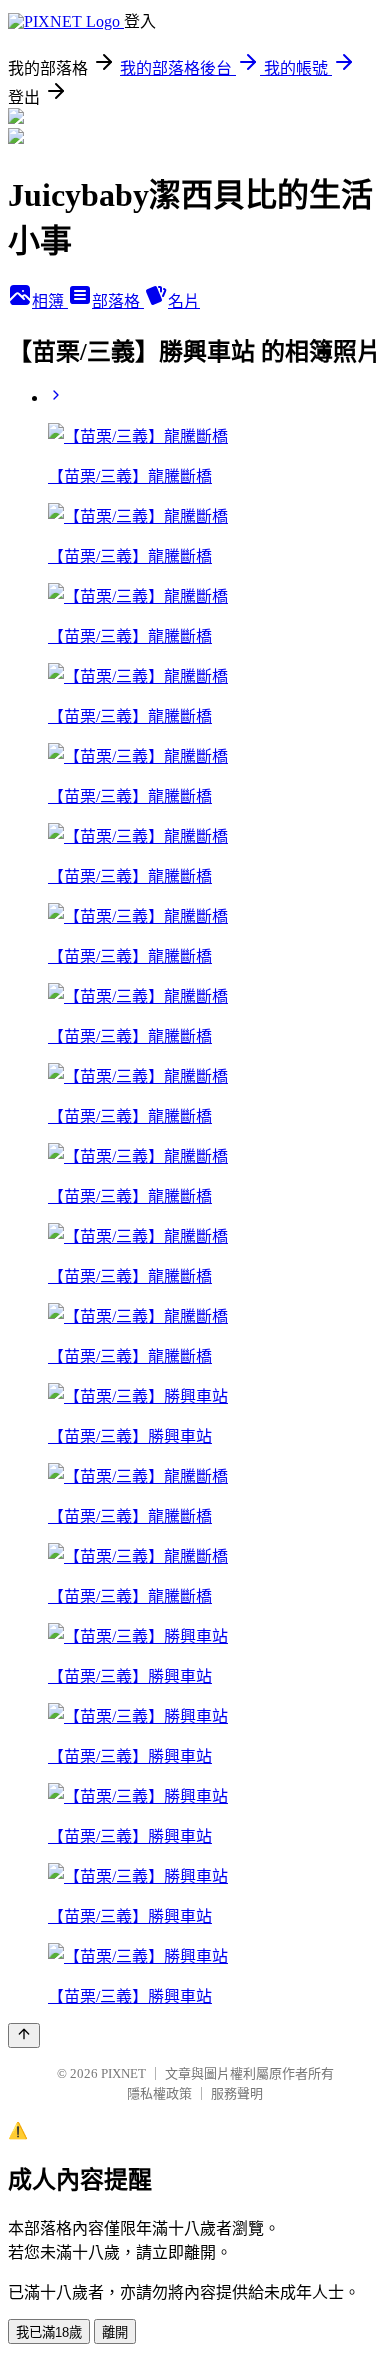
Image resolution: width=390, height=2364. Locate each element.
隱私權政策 (159, 2093)
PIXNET (123, 2073)
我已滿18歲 (49, 2332)
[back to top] (24, 2035)
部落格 (118, 301)
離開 (115, 2332)
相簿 (50, 301)
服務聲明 (237, 2093)
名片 (184, 301)
